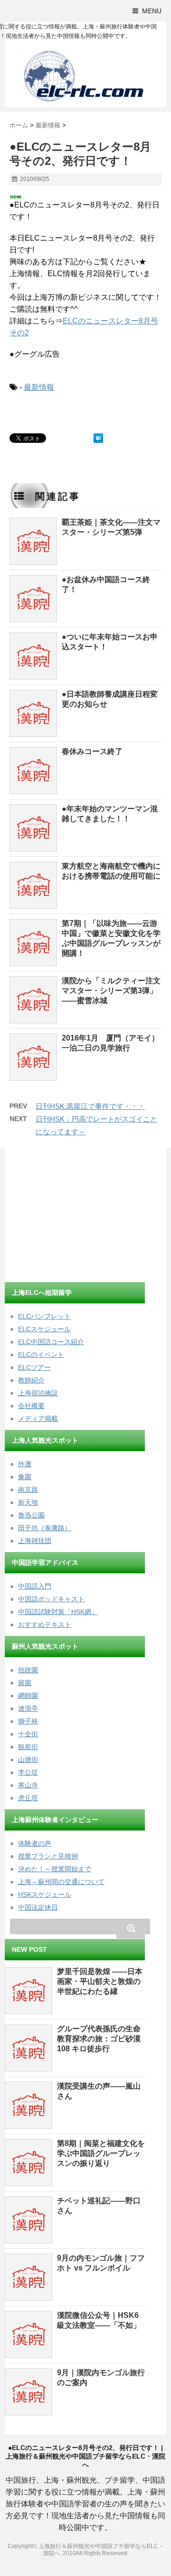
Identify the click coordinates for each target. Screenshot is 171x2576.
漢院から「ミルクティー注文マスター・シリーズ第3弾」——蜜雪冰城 (111, 991)
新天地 (28, 1502)
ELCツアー (34, 1367)
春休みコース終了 (92, 751)
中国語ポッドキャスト (51, 1599)
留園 (25, 1683)
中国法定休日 (38, 1907)
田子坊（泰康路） (45, 1528)
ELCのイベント (41, 1355)
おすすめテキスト (45, 1625)
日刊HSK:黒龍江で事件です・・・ (90, 1106)
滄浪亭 (28, 1708)
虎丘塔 (28, 1798)
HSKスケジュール (45, 1894)
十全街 (28, 1734)
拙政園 (28, 1670)
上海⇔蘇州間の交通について (61, 1882)
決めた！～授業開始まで (55, 1869)
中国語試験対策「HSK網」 (58, 1612)
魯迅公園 (31, 1515)
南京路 (28, 1490)
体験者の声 (35, 1843)
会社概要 (31, 1406)
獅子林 (28, 1721)
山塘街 (28, 1759)
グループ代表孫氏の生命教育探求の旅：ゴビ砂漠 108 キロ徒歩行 (99, 2039)
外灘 (25, 1464)
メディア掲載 (38, 1418)
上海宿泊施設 (38, 1393)
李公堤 (28, 1772)
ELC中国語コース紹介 (51, 1342)
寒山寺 (28, 1785)
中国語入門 (35, 1586)
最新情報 (39, 387)
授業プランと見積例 (48, 1856)
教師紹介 (31, 1380)
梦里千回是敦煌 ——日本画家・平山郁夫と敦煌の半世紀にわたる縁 (100, 1981)
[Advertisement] (76, 1216)
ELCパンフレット (44, 1316)
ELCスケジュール (44, 1329)
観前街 (28, 1747)
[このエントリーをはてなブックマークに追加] (98, 438)
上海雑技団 (35, 1541)
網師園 (28, 1696)
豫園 (25, 1477)
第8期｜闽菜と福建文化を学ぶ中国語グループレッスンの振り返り (101, 2153)
